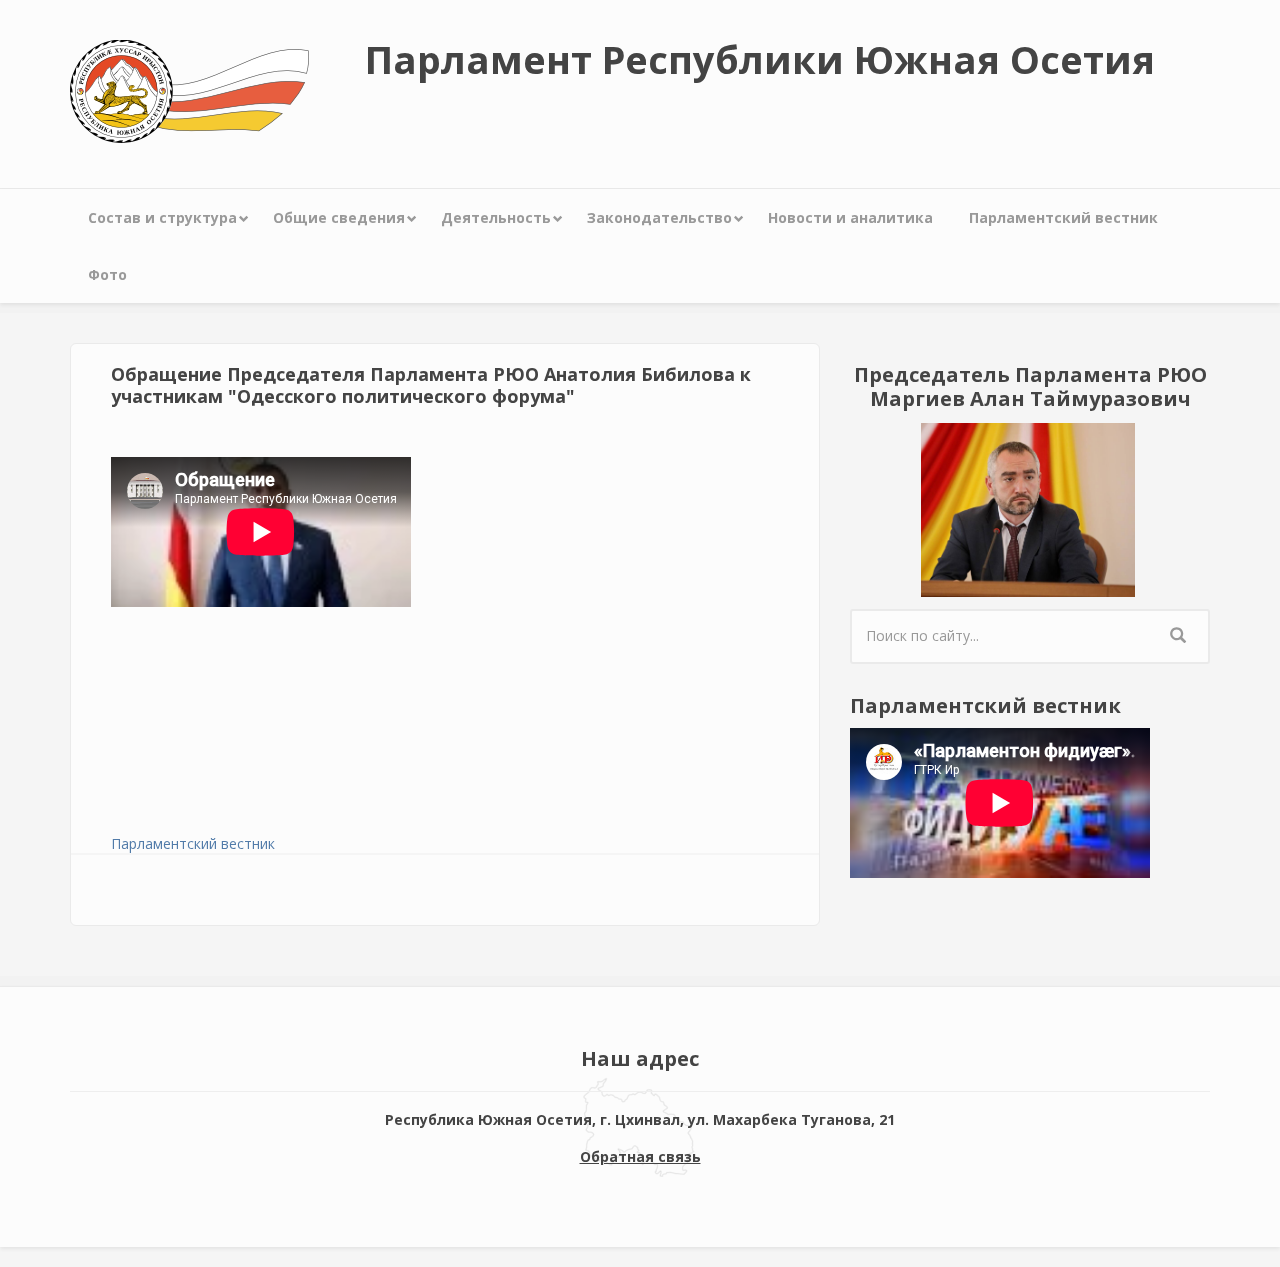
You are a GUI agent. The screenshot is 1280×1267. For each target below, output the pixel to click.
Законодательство (659, 217)
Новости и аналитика (850, 217)
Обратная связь (640, 1156)
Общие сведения (339, 217)
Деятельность (496, 217)
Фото (107, 274)
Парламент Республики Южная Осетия (760, 59)
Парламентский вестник (1063, 217)
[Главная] (189, 89)
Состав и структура (162, 217)
